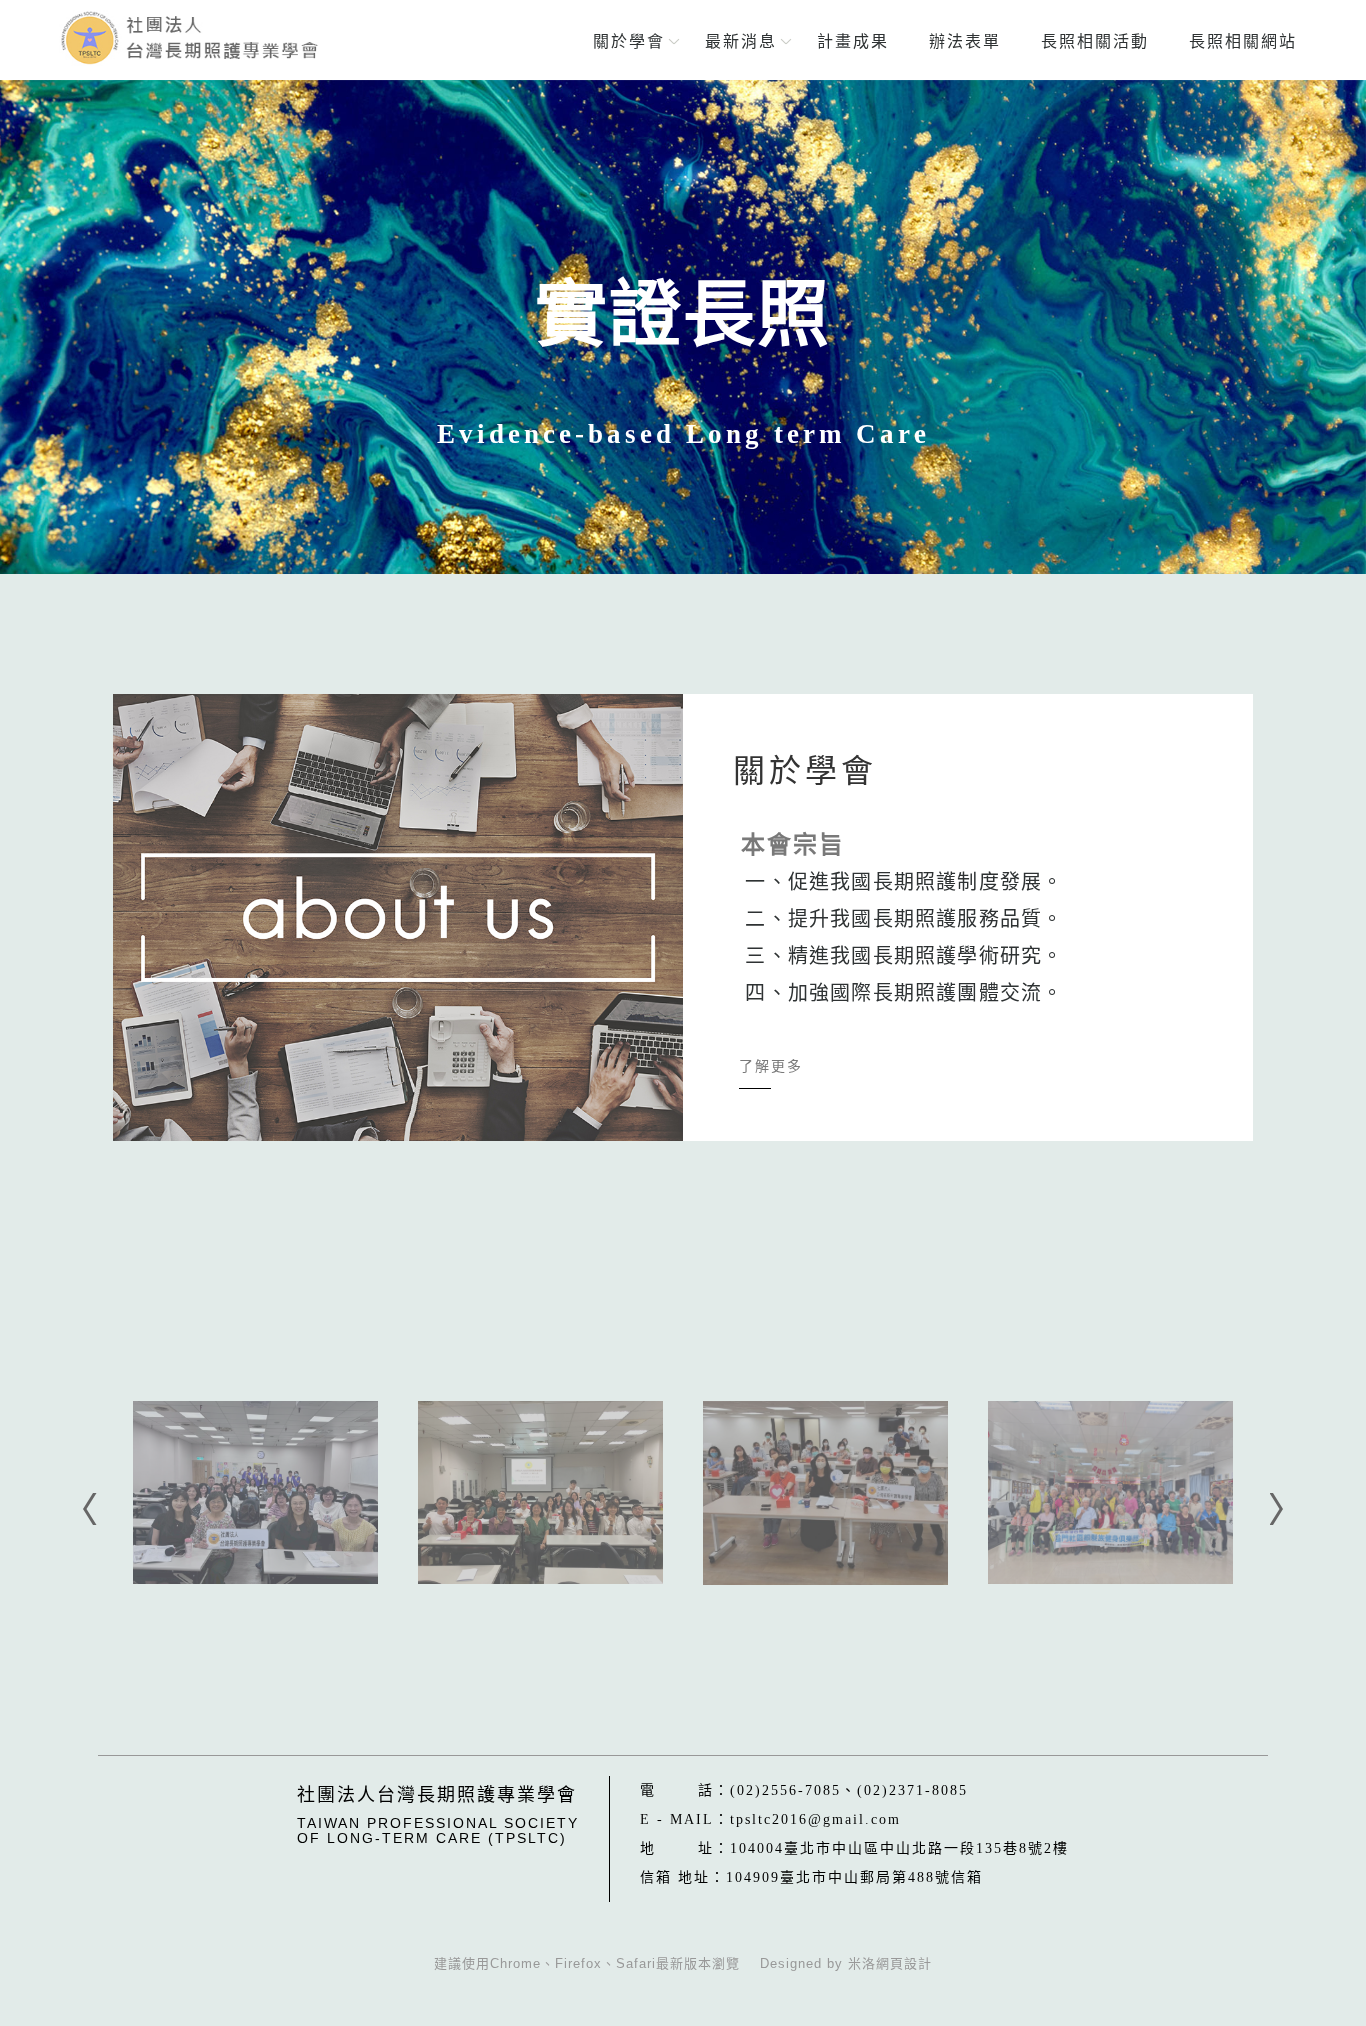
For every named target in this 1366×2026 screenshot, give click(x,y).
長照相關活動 (1095, 41)
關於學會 (629, 41)
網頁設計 (904, 1963)
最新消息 (741, 41)
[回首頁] (189, 38)
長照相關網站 (1243, 41)
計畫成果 (853, 41)
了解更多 (771, 1066)
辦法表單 (965, 41)
